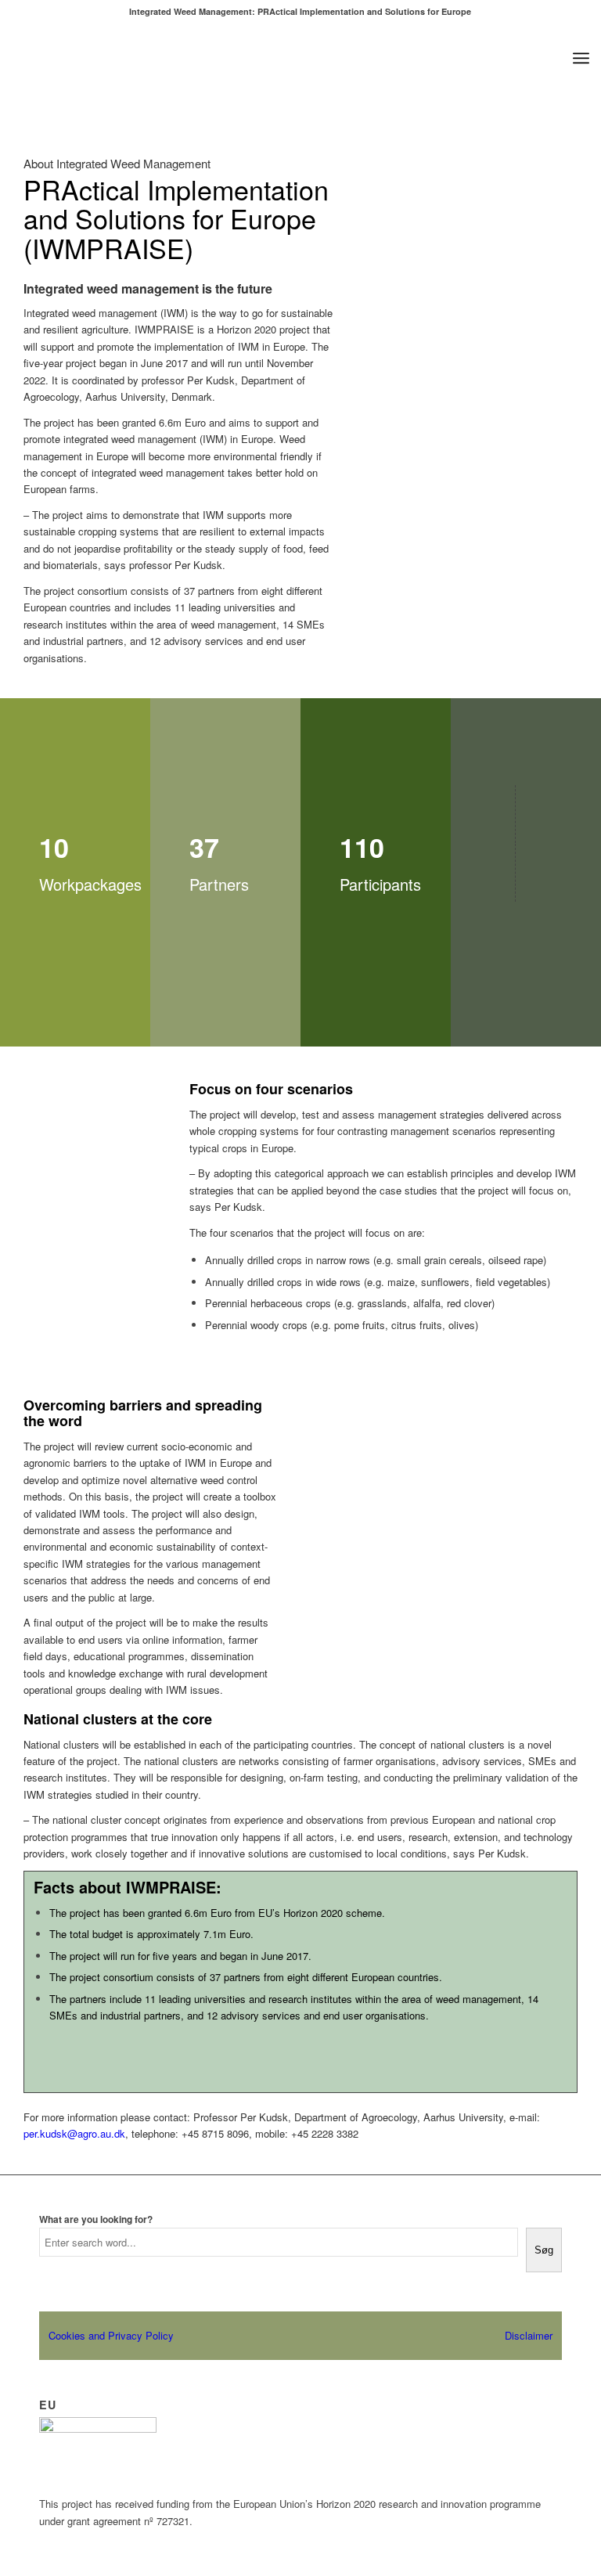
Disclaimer (529, 2335)
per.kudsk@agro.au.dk (74, 2133)
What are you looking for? (96, 2219)
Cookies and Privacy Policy (111, 2335)
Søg (544, 2250)
